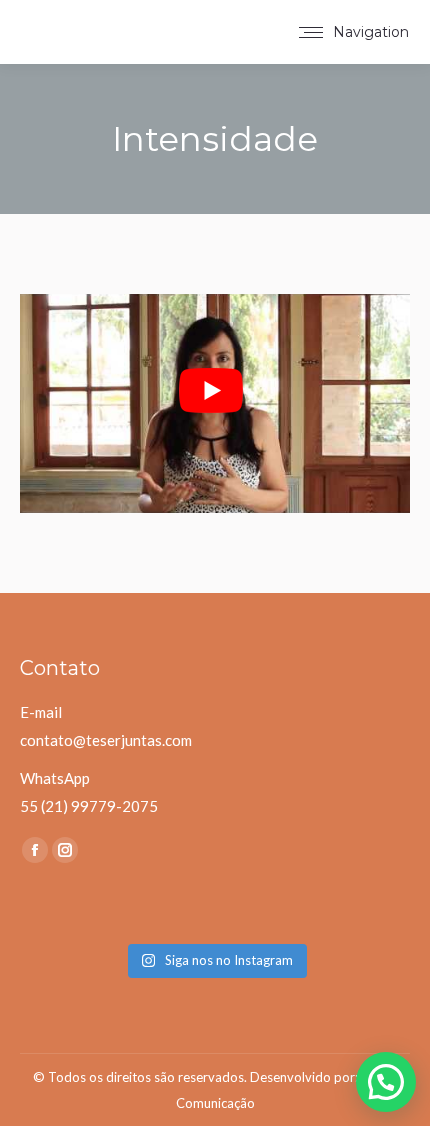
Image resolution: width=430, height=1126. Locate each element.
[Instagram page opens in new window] (65, 850)
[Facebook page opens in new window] (35, 850)
